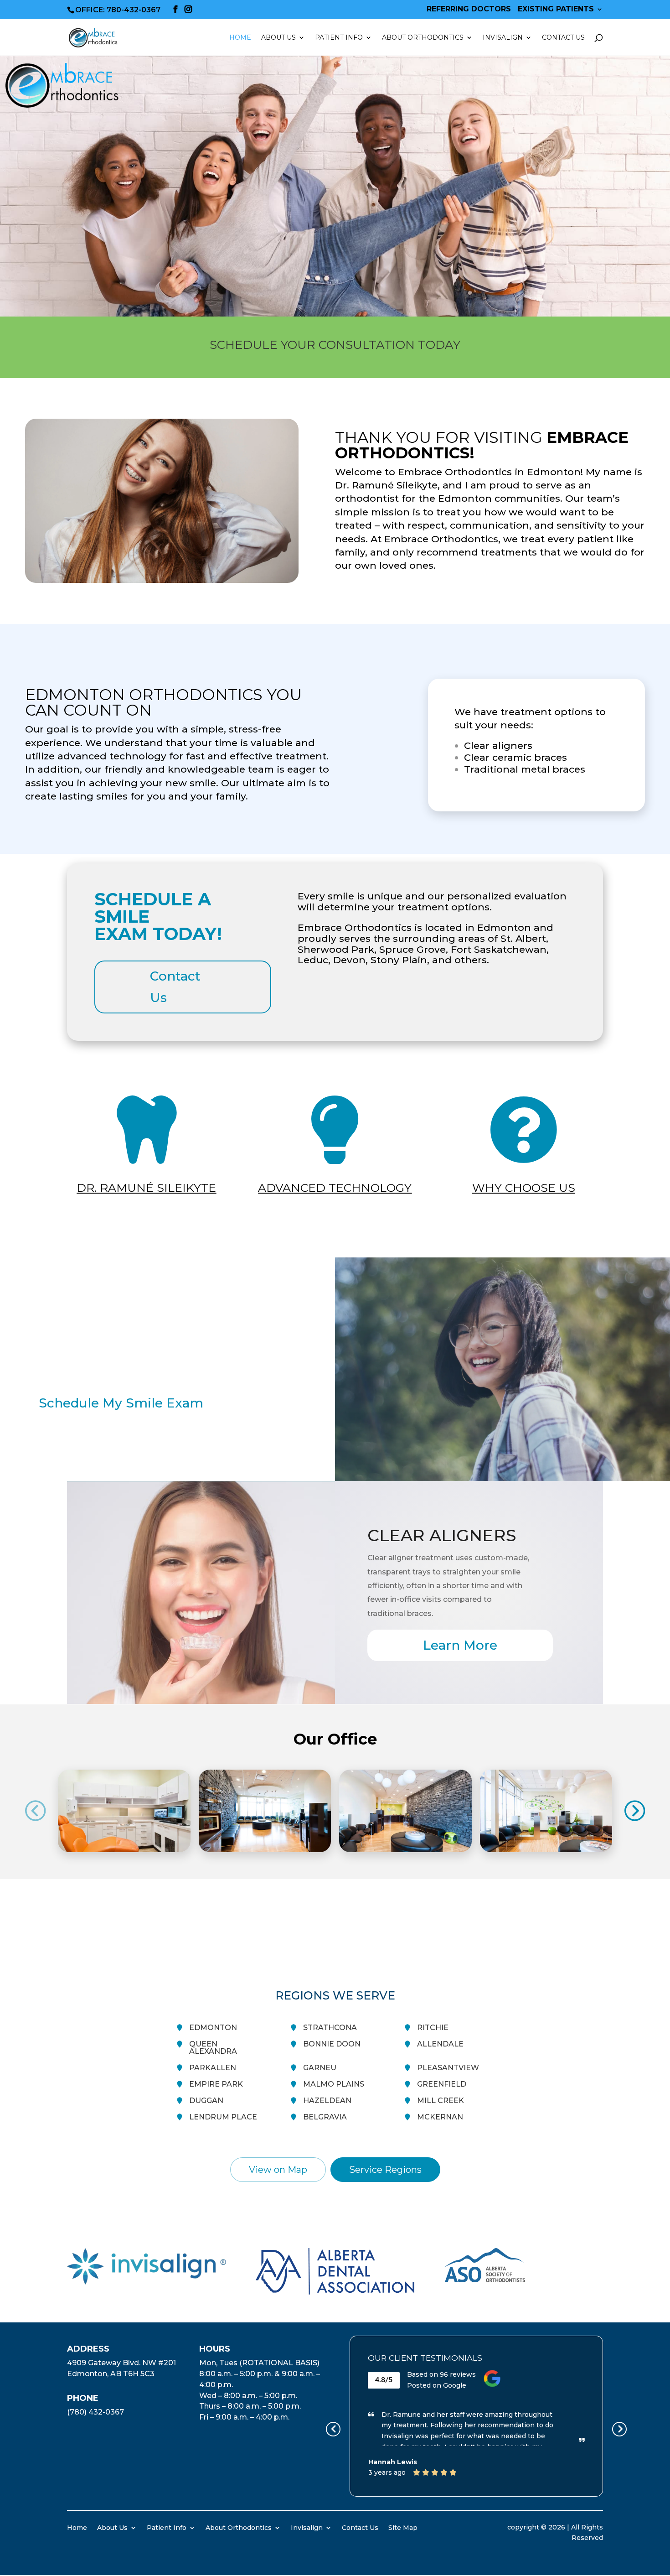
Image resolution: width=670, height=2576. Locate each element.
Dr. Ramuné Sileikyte (146, 1188)
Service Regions (385, 2170)
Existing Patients (556, 9)
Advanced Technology (335, 1188)
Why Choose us (524, 1188)
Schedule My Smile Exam (121, 1403)
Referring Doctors (469, 9)
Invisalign (503, 38)
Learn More (460, 1645)
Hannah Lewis (393, 2462)
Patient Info (167, 2527)
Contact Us (563, 38)
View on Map (278, 2170)
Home (240, 38)
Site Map (403, 2527)
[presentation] (36, 1811)
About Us (112, 2527)
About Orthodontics (239, 2527)
